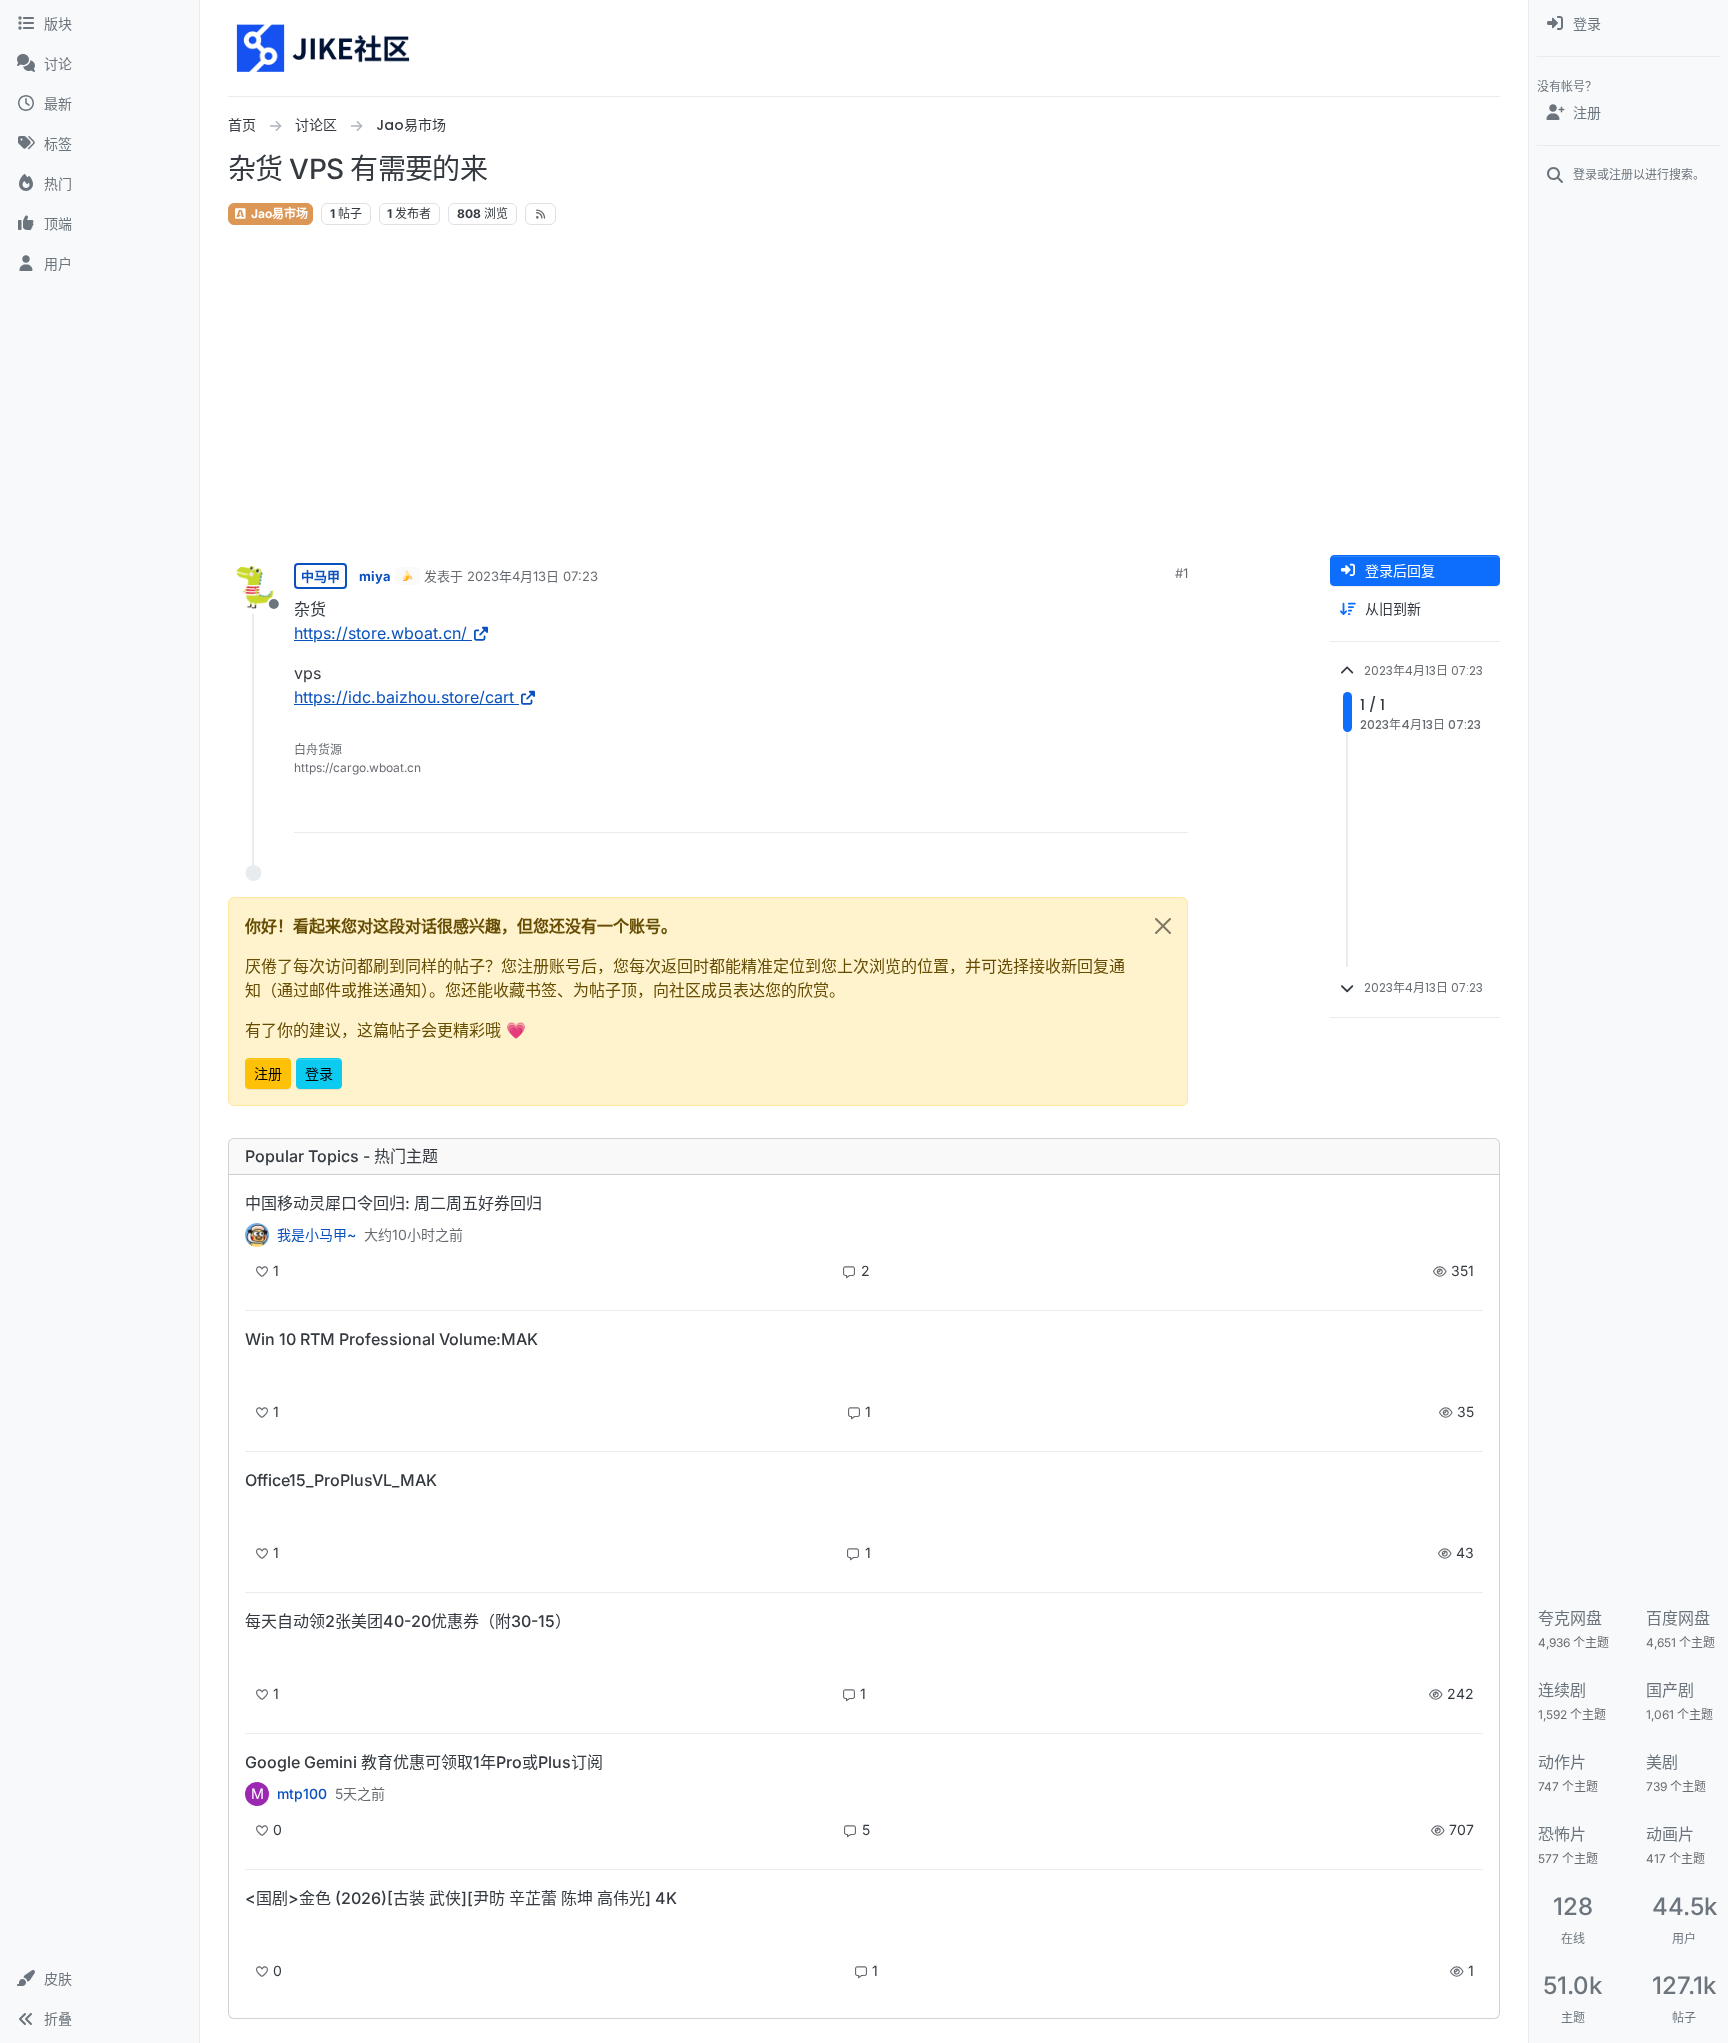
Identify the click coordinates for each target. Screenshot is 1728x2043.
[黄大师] (257, 1235)
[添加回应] (1021, 808)
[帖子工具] (1171, 808)
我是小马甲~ (316, 1235)
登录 (319, 1073)
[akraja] (257, 1373)
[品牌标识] (324, 48)
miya (375, 576)
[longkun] (257, 1655)
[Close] (1163, 926)
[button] (99, 1979)
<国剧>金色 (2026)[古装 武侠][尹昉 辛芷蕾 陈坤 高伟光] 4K (461, 1898)
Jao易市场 (278, 213)
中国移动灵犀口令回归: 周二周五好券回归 (393, 1203)
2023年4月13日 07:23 (532, 576)
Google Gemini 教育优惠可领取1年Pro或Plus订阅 (424, 1762)
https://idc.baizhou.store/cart (404, 697)
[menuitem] (1628, 24)
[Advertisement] (864, 391)
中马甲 (320, 576)
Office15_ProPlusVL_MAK (341, 1480)
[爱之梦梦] (257, 1932)
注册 (268, 1073)
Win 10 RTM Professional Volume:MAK (391, 1339)
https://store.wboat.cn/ (380, 633)
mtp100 (302, 1794)
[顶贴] (1061, 808)
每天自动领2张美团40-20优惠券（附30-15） (408, 1621)
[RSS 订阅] (540, 214)
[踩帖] (1131, 808)
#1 (1181, 573)
